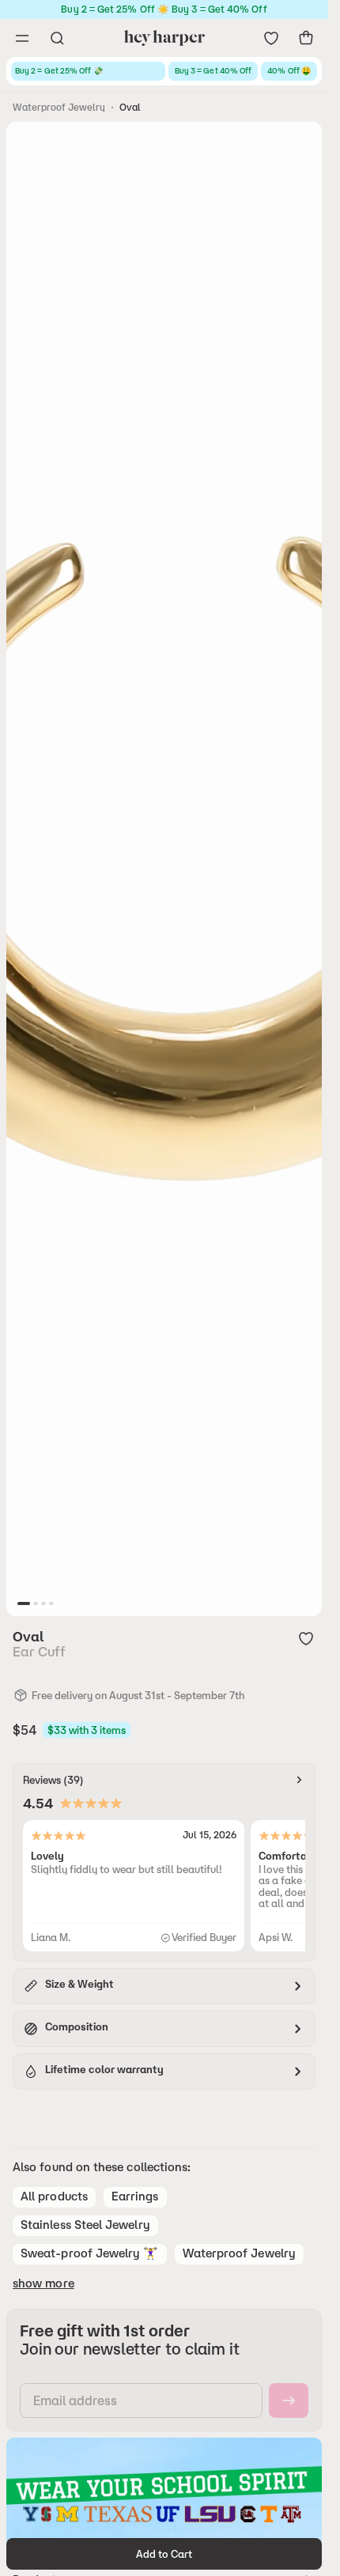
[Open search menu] (57, 38)
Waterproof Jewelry (59, 107)
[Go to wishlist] (271, 38)
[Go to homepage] (164, 38)
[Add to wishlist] (306, 1638)
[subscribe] (289, 2400)
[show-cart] (306, 38)
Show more (43, 2283)
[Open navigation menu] (22, 38)
